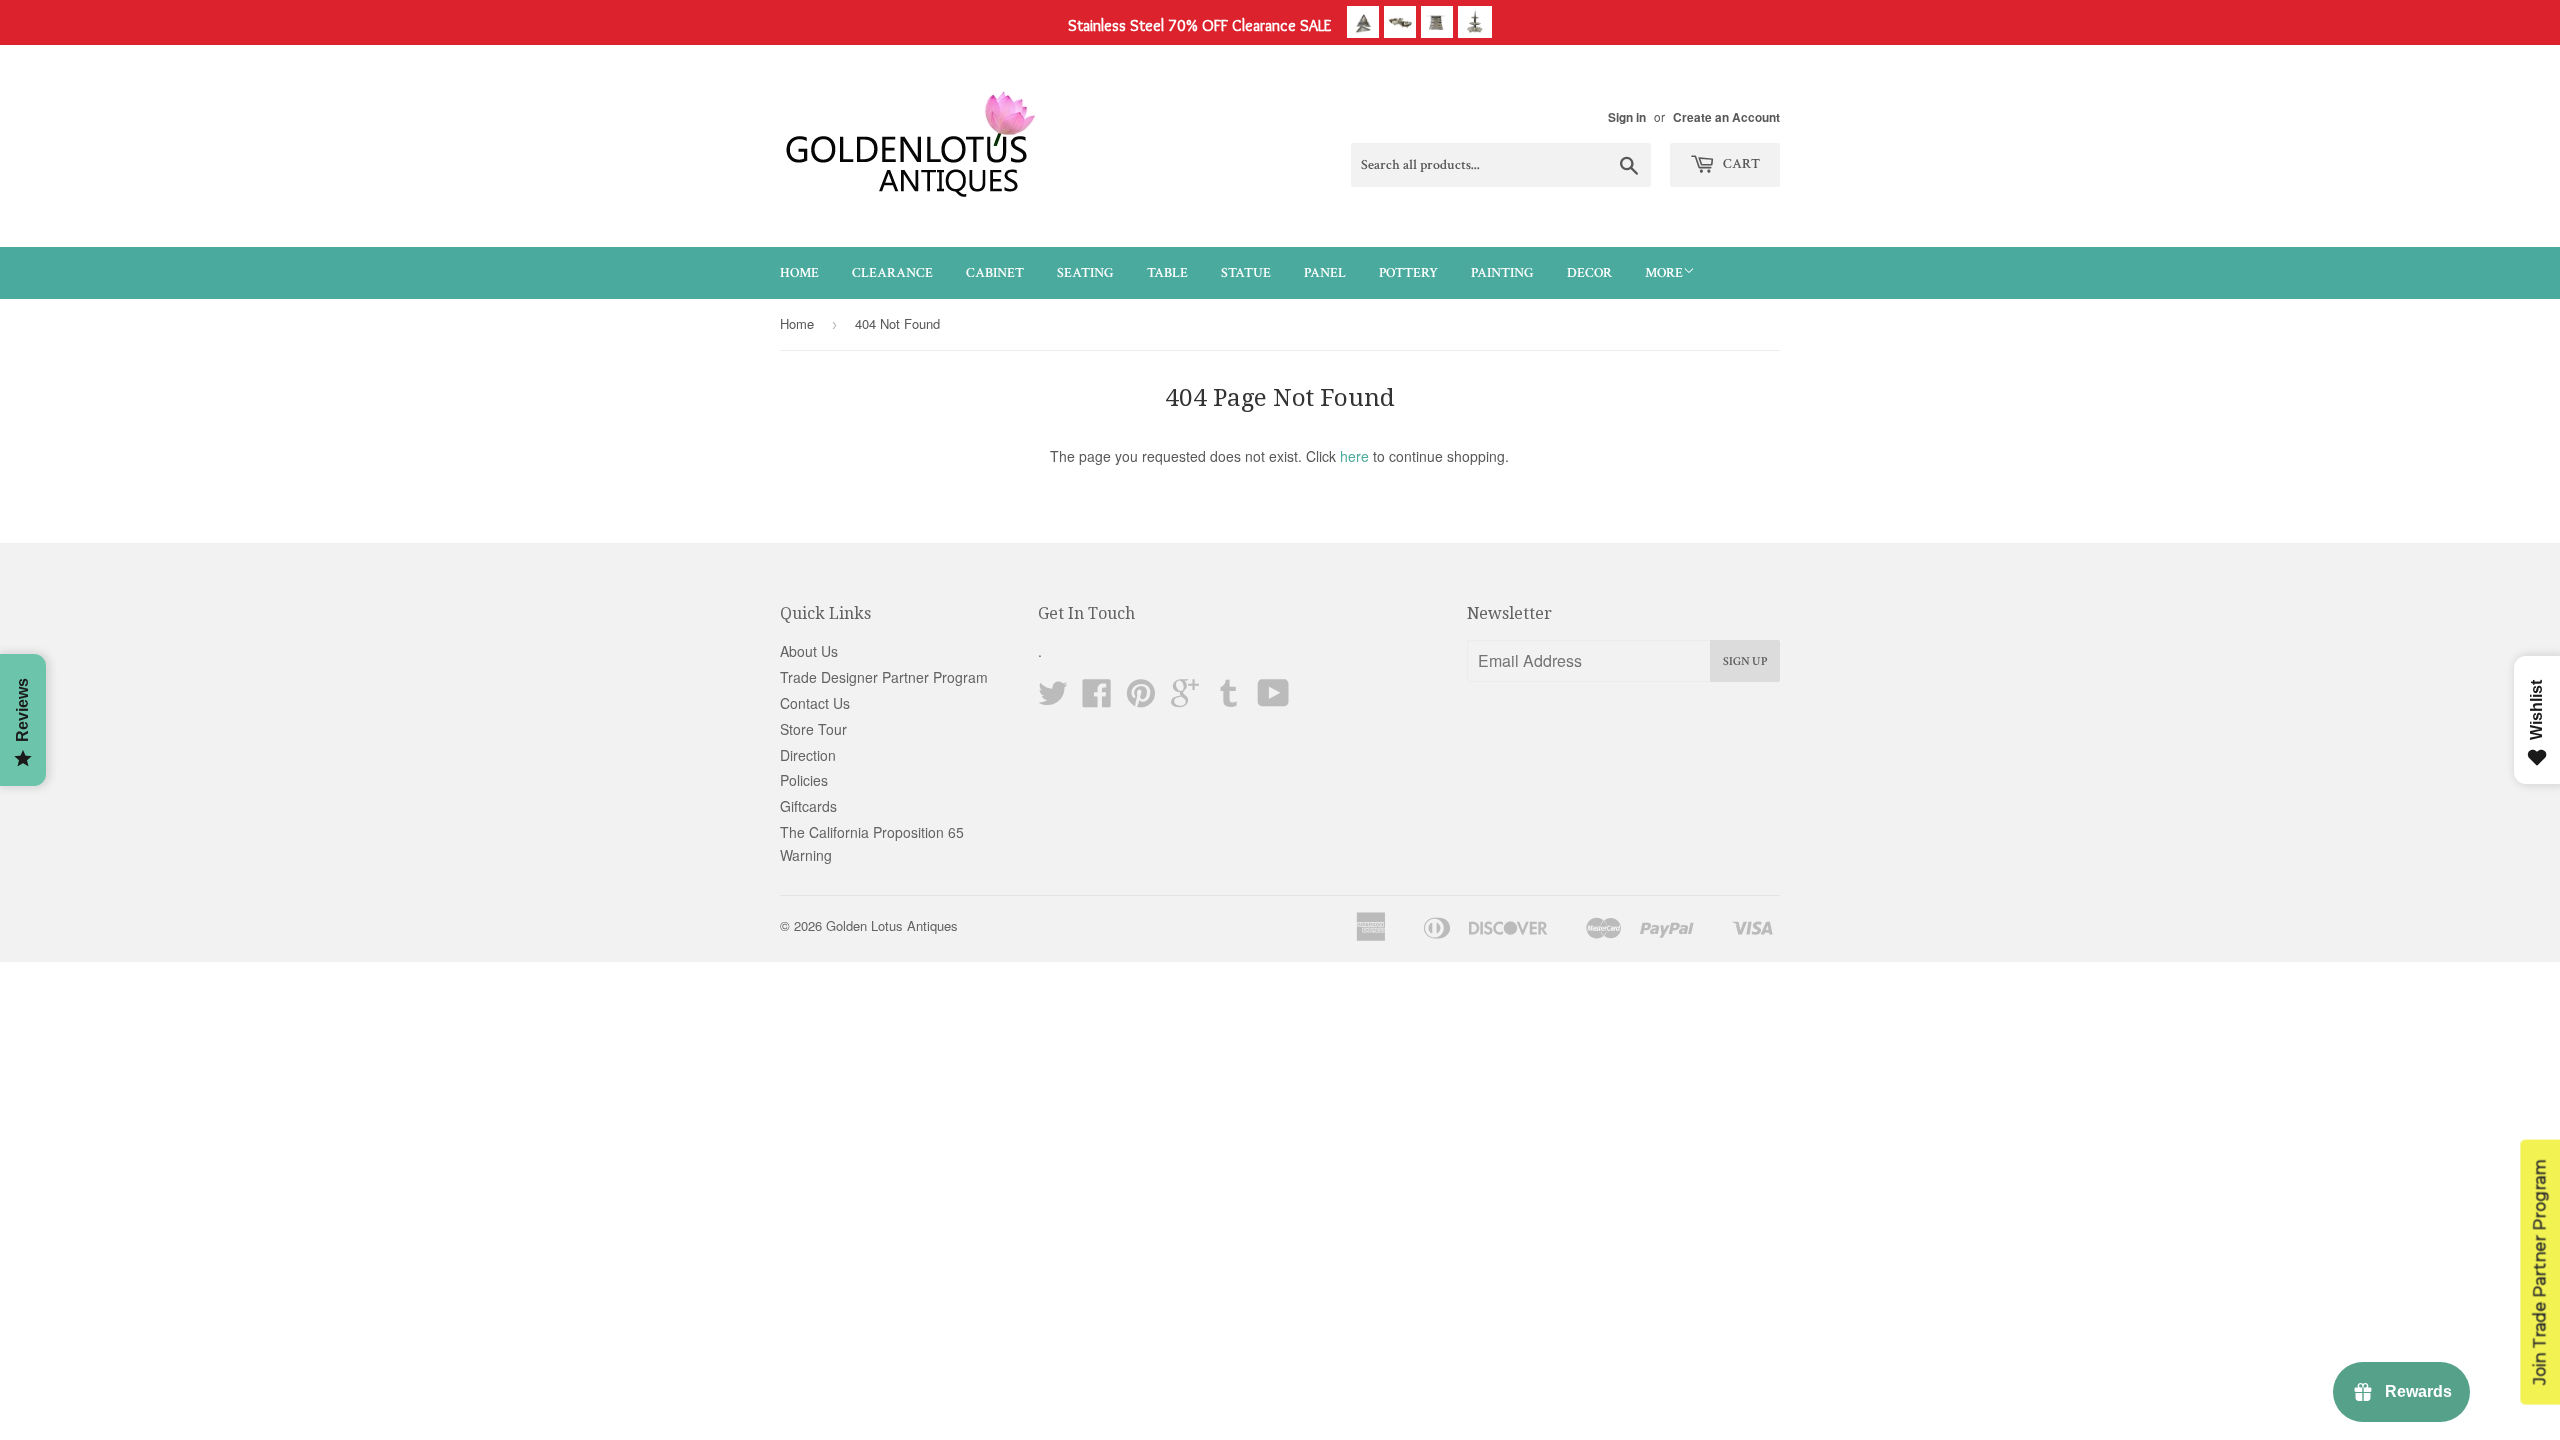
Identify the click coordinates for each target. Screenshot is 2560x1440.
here (1354, 456)
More (1664, 273)
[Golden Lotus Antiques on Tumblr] (1229, 699)
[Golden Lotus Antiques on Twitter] (1053, 699)
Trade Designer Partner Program (884, 677)
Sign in (1627, 117)
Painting (1502, 273)
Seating (1085, 273)
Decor (1589, 273)
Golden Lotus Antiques (892, 925)
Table (1167, 273)
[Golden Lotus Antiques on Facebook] (1097, 699)
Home (799, 273)
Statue (1246, 273)
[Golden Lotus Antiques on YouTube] (1273, 699)
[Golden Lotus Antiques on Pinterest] (1141, 699)
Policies (804, 780)
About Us (809, 651)
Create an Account (1726, 117)
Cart (1740, 164)
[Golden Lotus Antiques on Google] (1185, 699)
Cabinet (995, 273)
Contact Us (815, 703)
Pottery (1408, 273)
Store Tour (813, 729)
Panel (1325, 273)
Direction (808, 755)
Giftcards (808, 806)
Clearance (892, 273)
